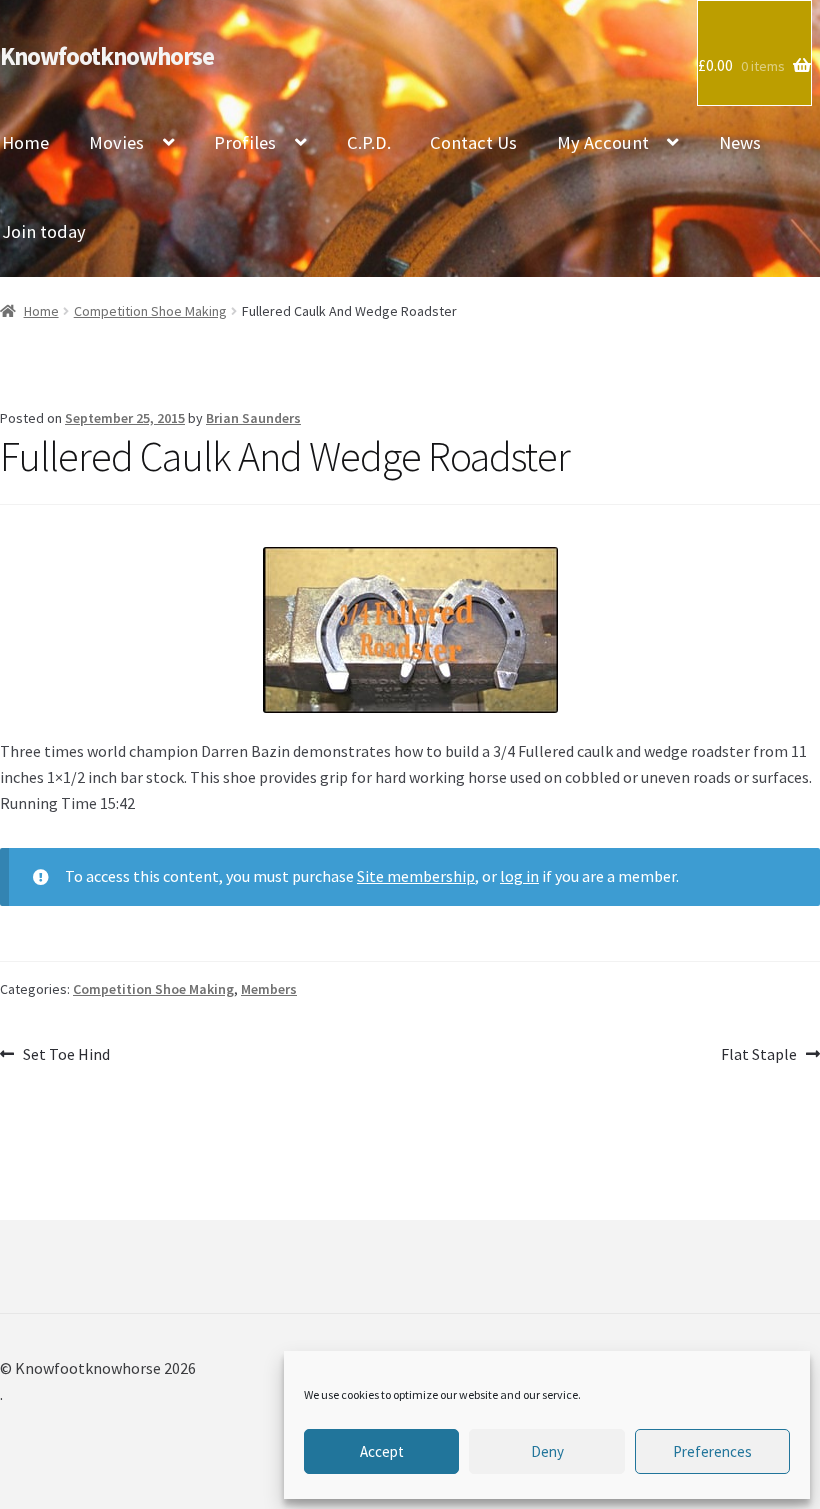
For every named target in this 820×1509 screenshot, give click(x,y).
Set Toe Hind (66, 1055)
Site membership (416, 876)
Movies (116, 142)
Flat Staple (759, 1055)
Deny (547, 1451)
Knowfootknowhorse (107, 56)
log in (519, 876)
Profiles (245, 142)
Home (41, 311)
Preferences (712, 1451)
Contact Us (473, 142)
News (740, 142)
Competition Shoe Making (150, 311)
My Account (603, 142)
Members (269, 989)
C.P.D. (369, 142)
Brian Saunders (253, 418)
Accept (382, 1451)
